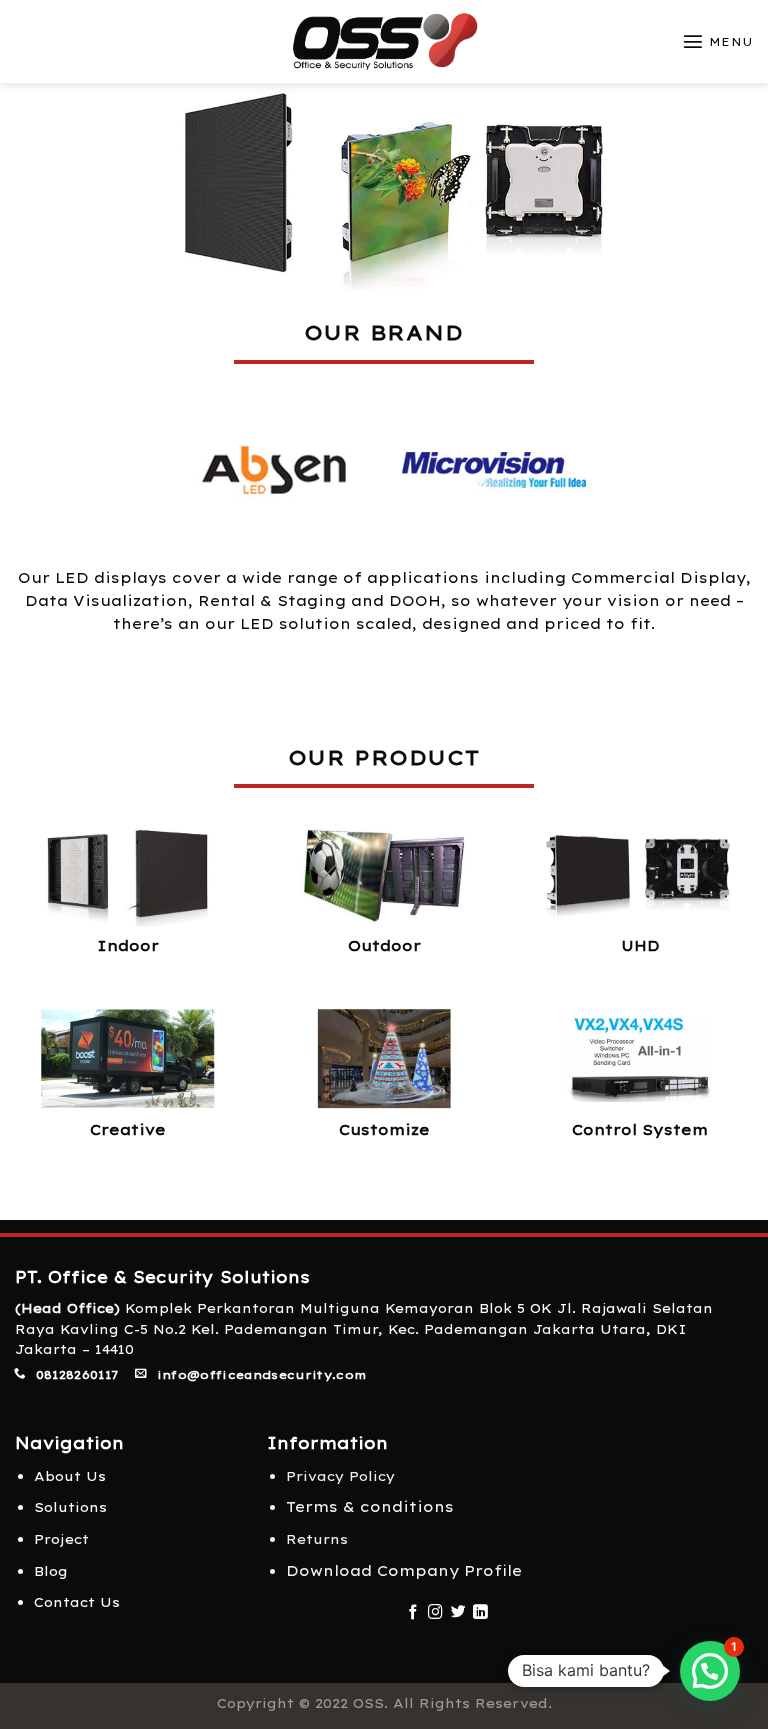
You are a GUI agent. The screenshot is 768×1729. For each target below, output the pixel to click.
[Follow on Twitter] (458, 1613)
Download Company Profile (404, 1571)
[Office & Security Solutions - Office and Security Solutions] (384, 41)
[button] (710, 1671)
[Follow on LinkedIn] (480, 1613)
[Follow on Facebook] (413, 1613)
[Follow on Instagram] (435, 1613)
